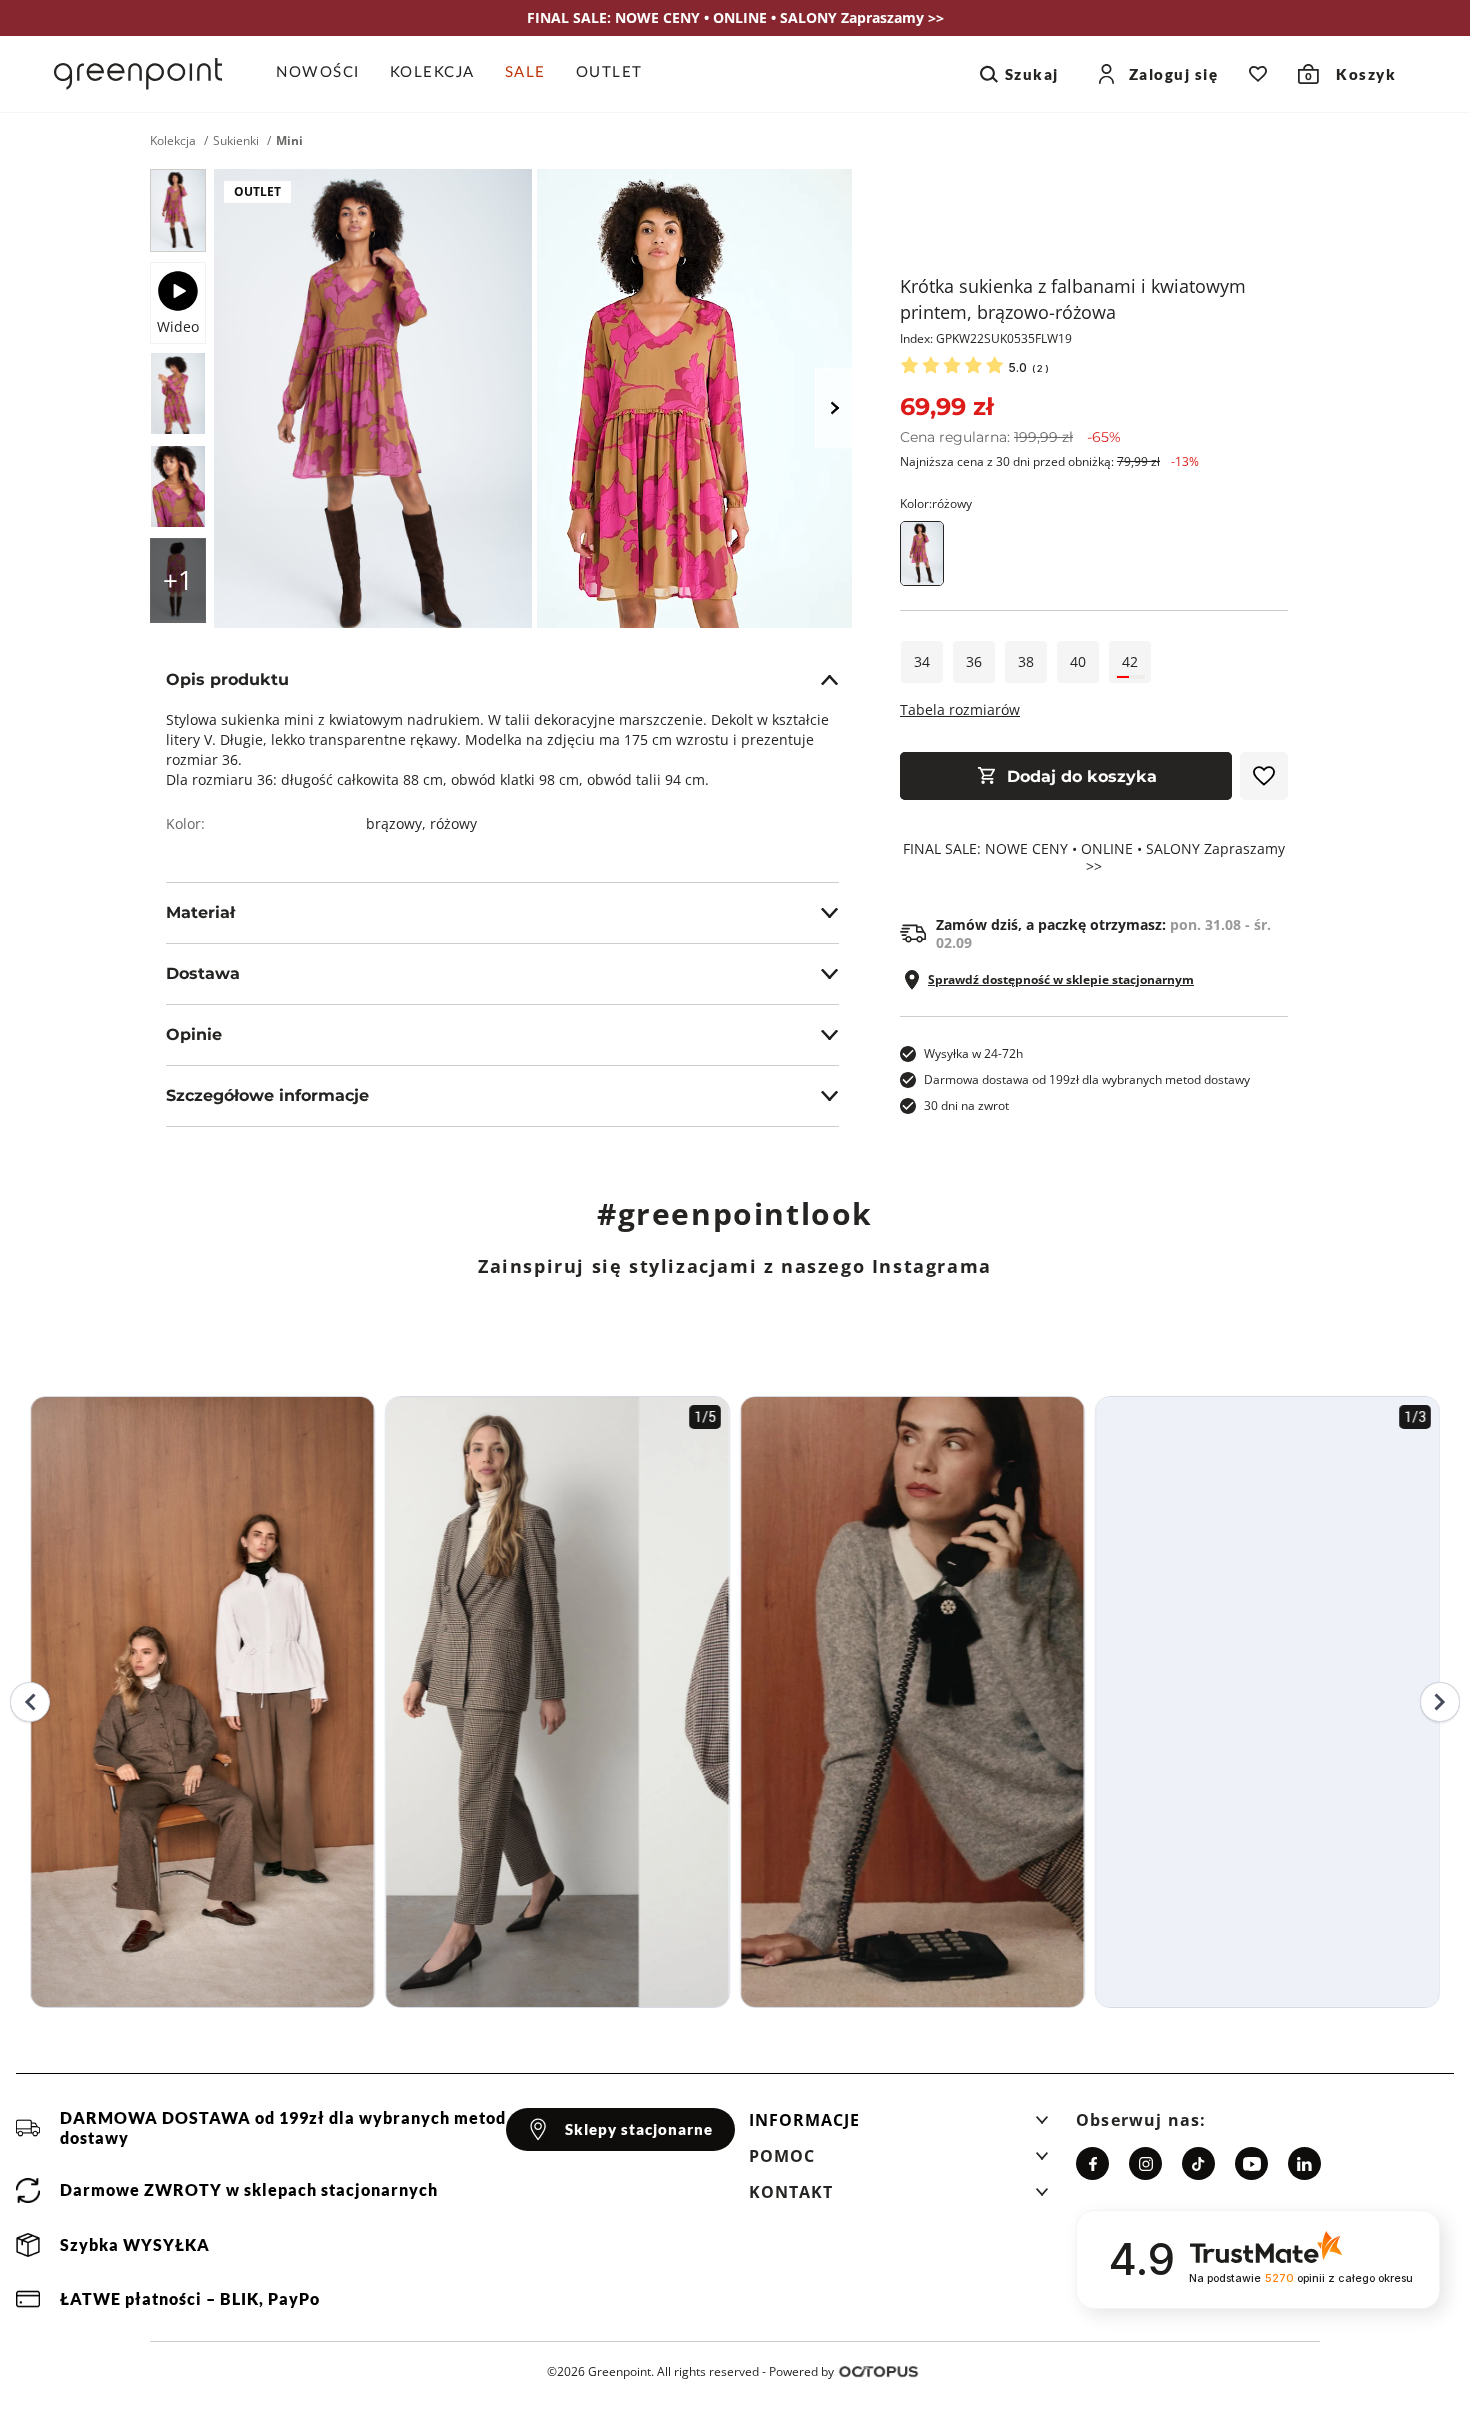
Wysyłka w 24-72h (973, 1053)
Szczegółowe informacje (267, 1095)
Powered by (801, 2371)
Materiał (200, 912)
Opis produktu (227, 679)
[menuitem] (325, 74)
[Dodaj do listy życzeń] (1264, 776)
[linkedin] (1304, 2163)
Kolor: (936, 503)
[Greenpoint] (138, 74)
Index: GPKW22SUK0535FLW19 (986, 338)
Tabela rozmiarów (960, 709)
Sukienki (236, 141)
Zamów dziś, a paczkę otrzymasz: (1103, 934)
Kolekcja (173, 141)
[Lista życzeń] (1258, 74)
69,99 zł (946, 406)
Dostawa (203, 973)
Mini (289, 141)
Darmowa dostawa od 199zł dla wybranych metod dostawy (1087, 1079)
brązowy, (398, 823)
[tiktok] (1198, 2163)
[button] (899, 2126)
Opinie (194, 1034)
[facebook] (1092, 2163)
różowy (453, 823)
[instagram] (1145, 2163)
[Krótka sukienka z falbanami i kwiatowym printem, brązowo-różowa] (178, 210)
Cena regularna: (1010, 437)
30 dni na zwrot (966, 1105)
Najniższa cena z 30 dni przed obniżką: (1049, 461)
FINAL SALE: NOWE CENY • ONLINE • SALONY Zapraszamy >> (1094, 858)
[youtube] (1251, 2163)
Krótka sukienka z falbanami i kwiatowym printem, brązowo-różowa (1073, 299)
